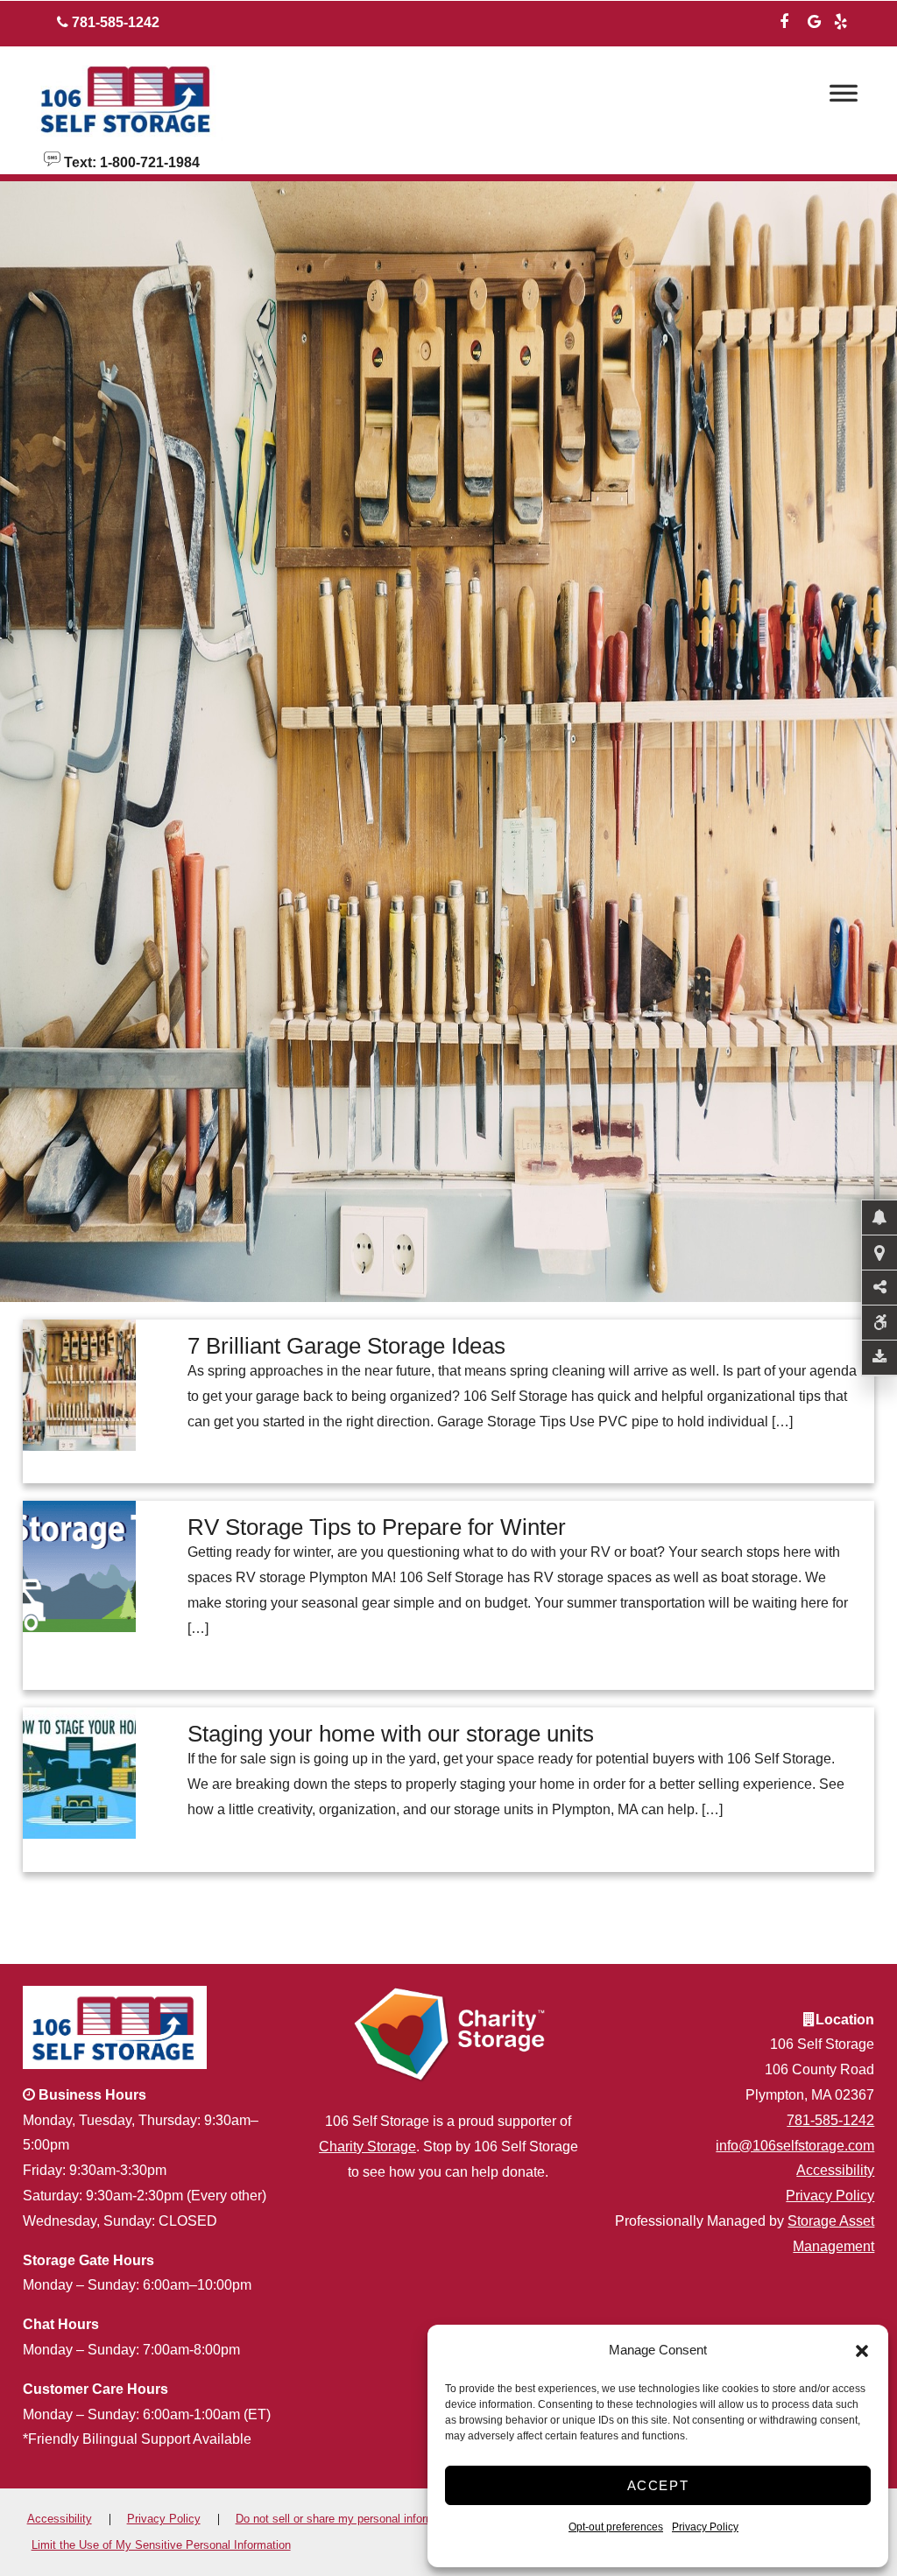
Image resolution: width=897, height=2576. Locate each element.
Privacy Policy (705, 2527)
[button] (862, 2351)
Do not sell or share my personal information (348, 2519)
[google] (814, 19)
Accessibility (835, 2170)
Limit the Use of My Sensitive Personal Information (161, 2545)
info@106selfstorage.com (795, 2146)
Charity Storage (367, 2147)
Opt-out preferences (616, 2527)
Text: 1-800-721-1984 (130, 161)
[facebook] (784, 19)
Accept (658, 2485)
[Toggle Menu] (844, 98)
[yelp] (840, 19)
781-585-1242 (830, 2120)
